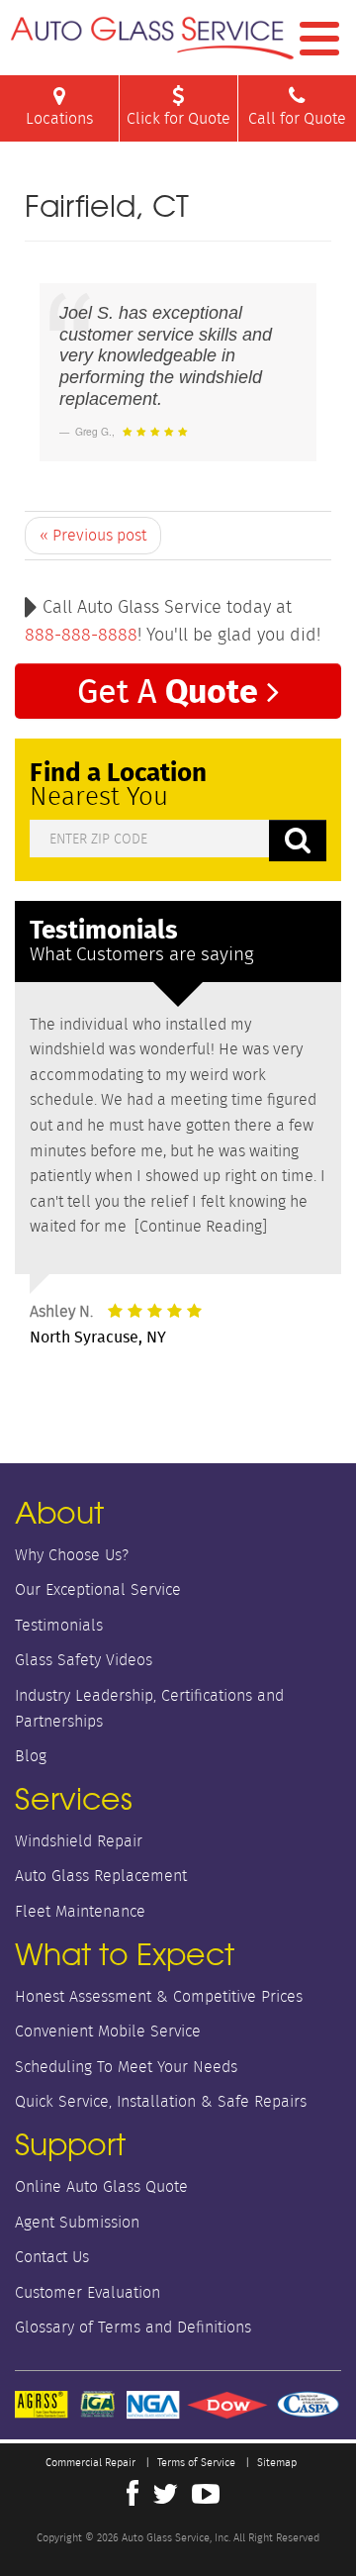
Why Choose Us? (72, 1555)
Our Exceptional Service (98, 1589)
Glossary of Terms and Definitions (133, 2327)
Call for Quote (297, 118)
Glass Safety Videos (84, 1660)
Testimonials (59, 1625)
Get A (168, 690)
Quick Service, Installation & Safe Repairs (161, 2101)
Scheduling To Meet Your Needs (126, 2067)
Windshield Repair (79, 1841)
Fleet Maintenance (80, 1911)
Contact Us (52, 2257)
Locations (59, 118)
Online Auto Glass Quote (101, 2186)
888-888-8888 (81, 635)
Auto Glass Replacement (101, 1876)
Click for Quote (178, 118)
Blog (31, 1756)
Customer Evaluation (88, 2292)
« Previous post (93, 535)
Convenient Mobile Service (108, 2031)
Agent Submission (77, 2222)
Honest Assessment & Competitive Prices (159, 1996)
